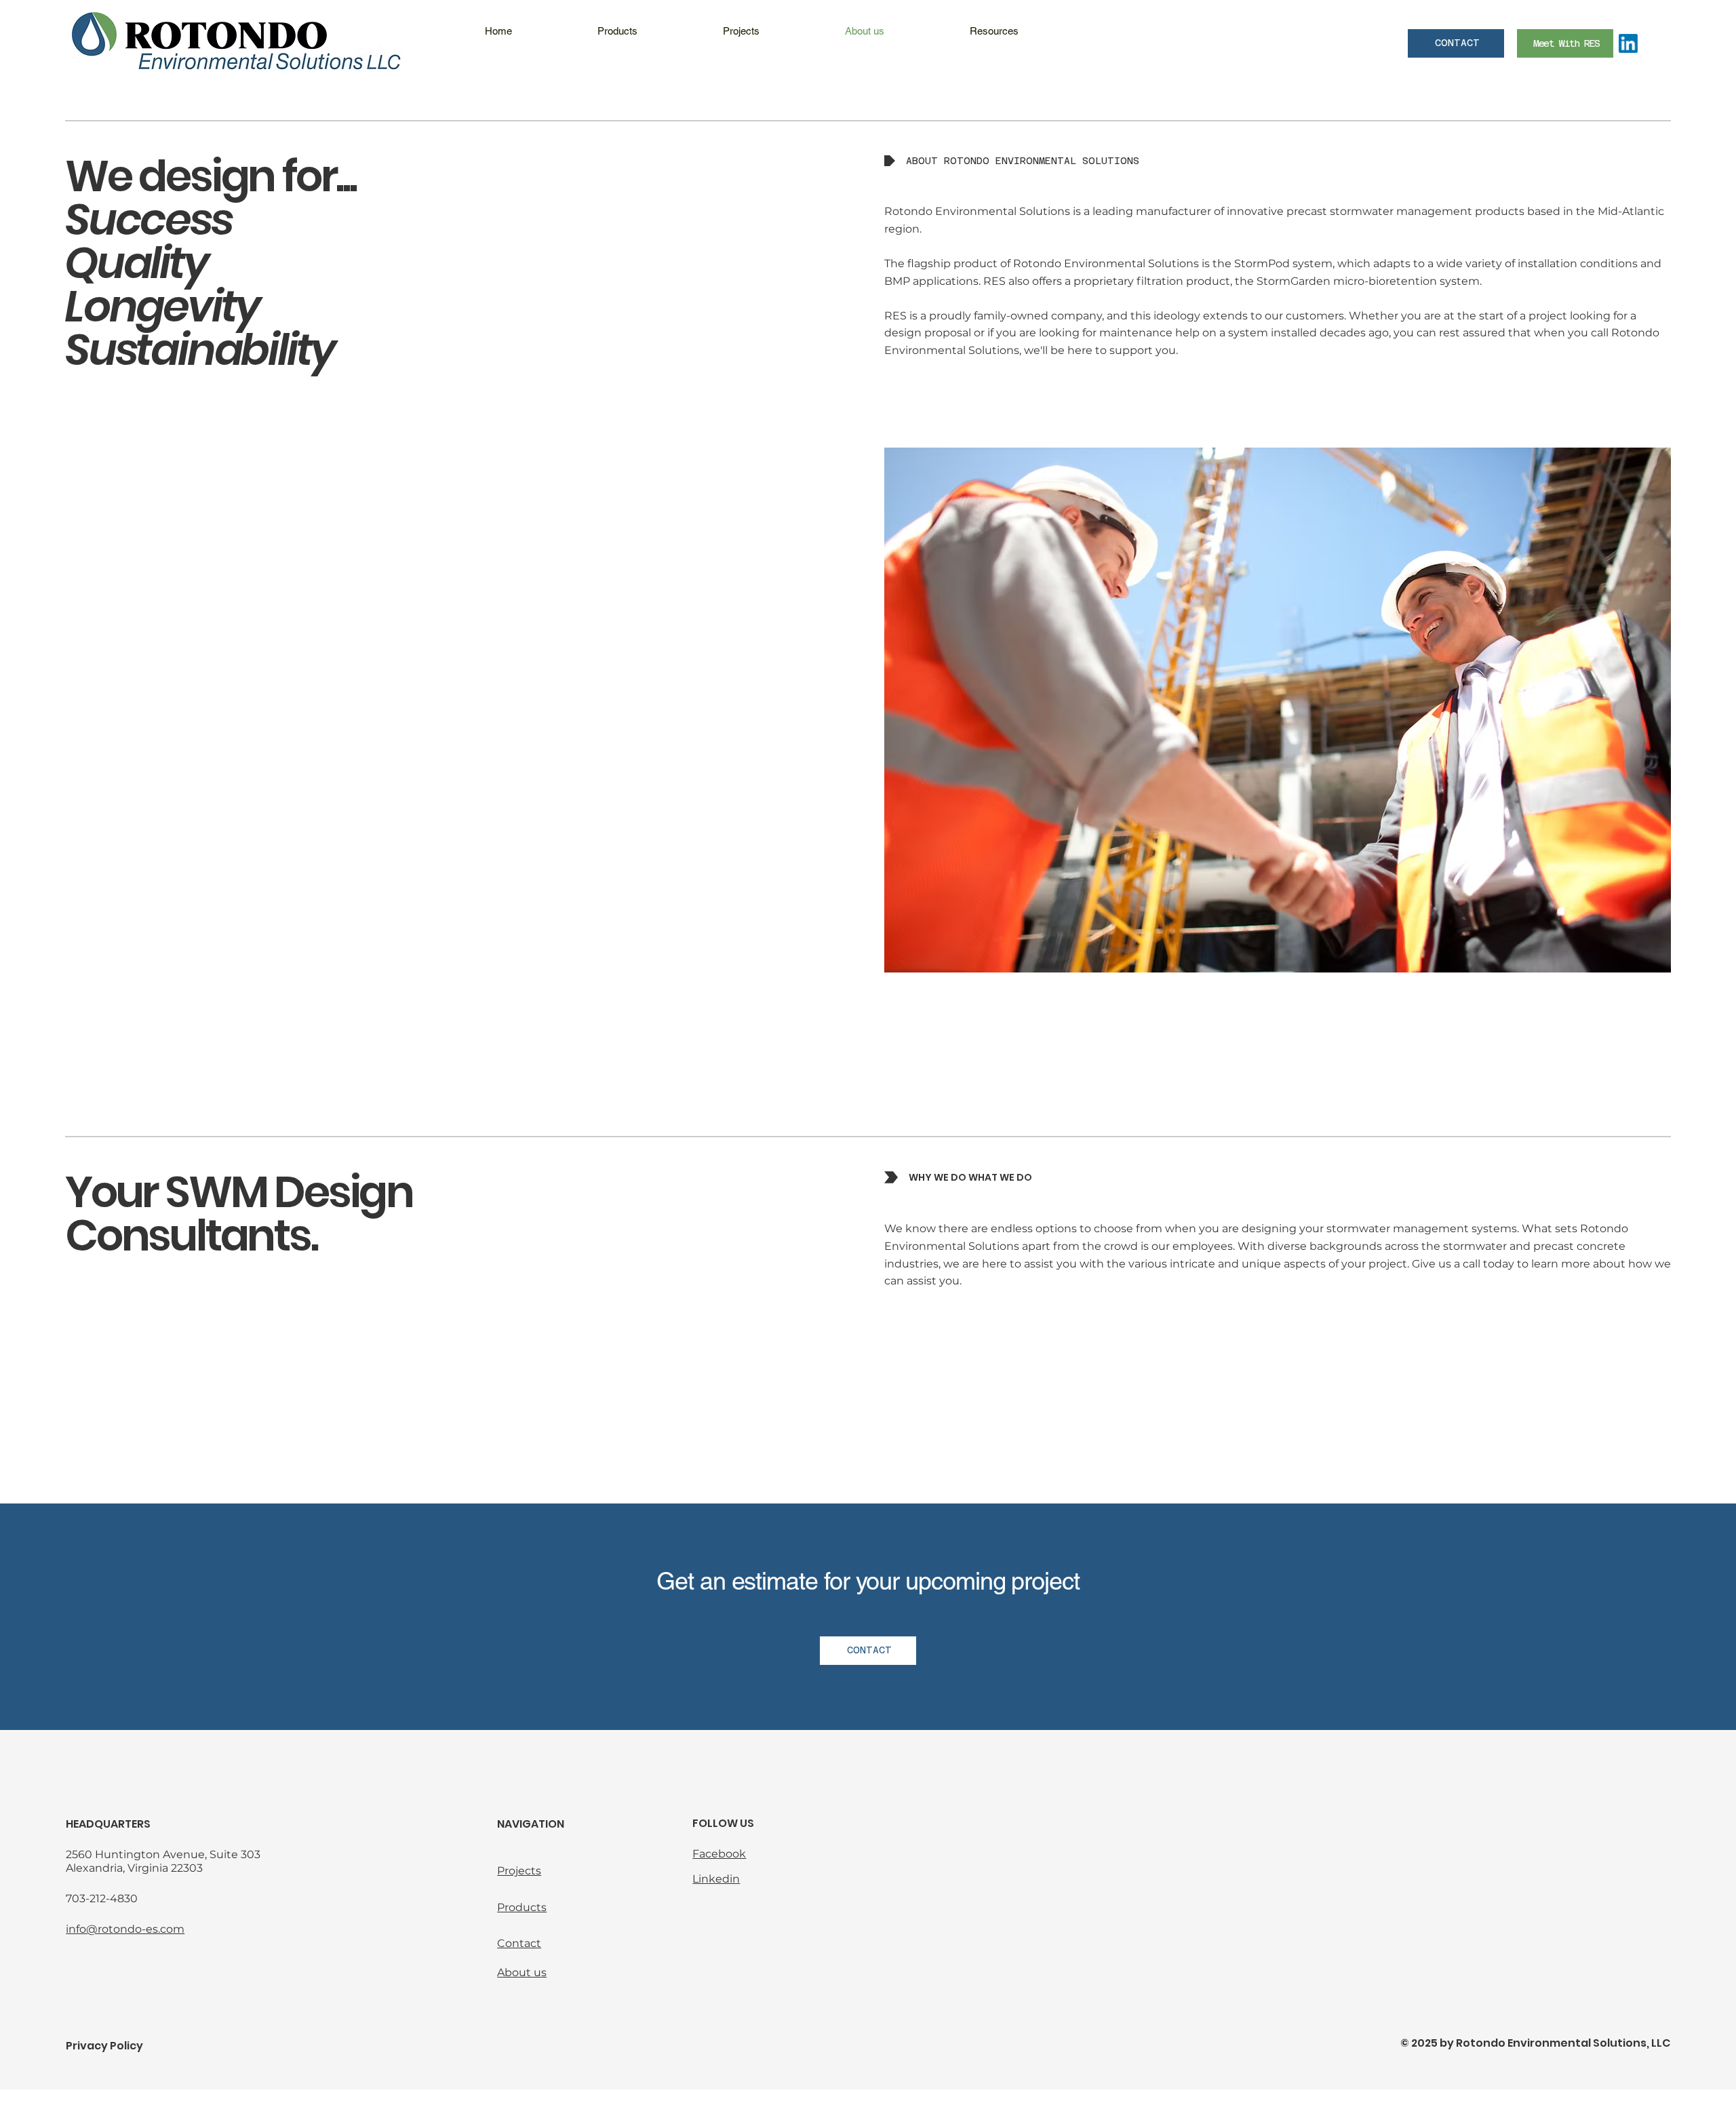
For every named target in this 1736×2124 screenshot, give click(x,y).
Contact (519, 1943)
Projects (519, 1871)
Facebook (719, 1854)
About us (522, 1972)
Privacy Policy (104, 2046)
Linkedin (716, 1879)
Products (522, 1907)
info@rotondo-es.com (125, 1929)
